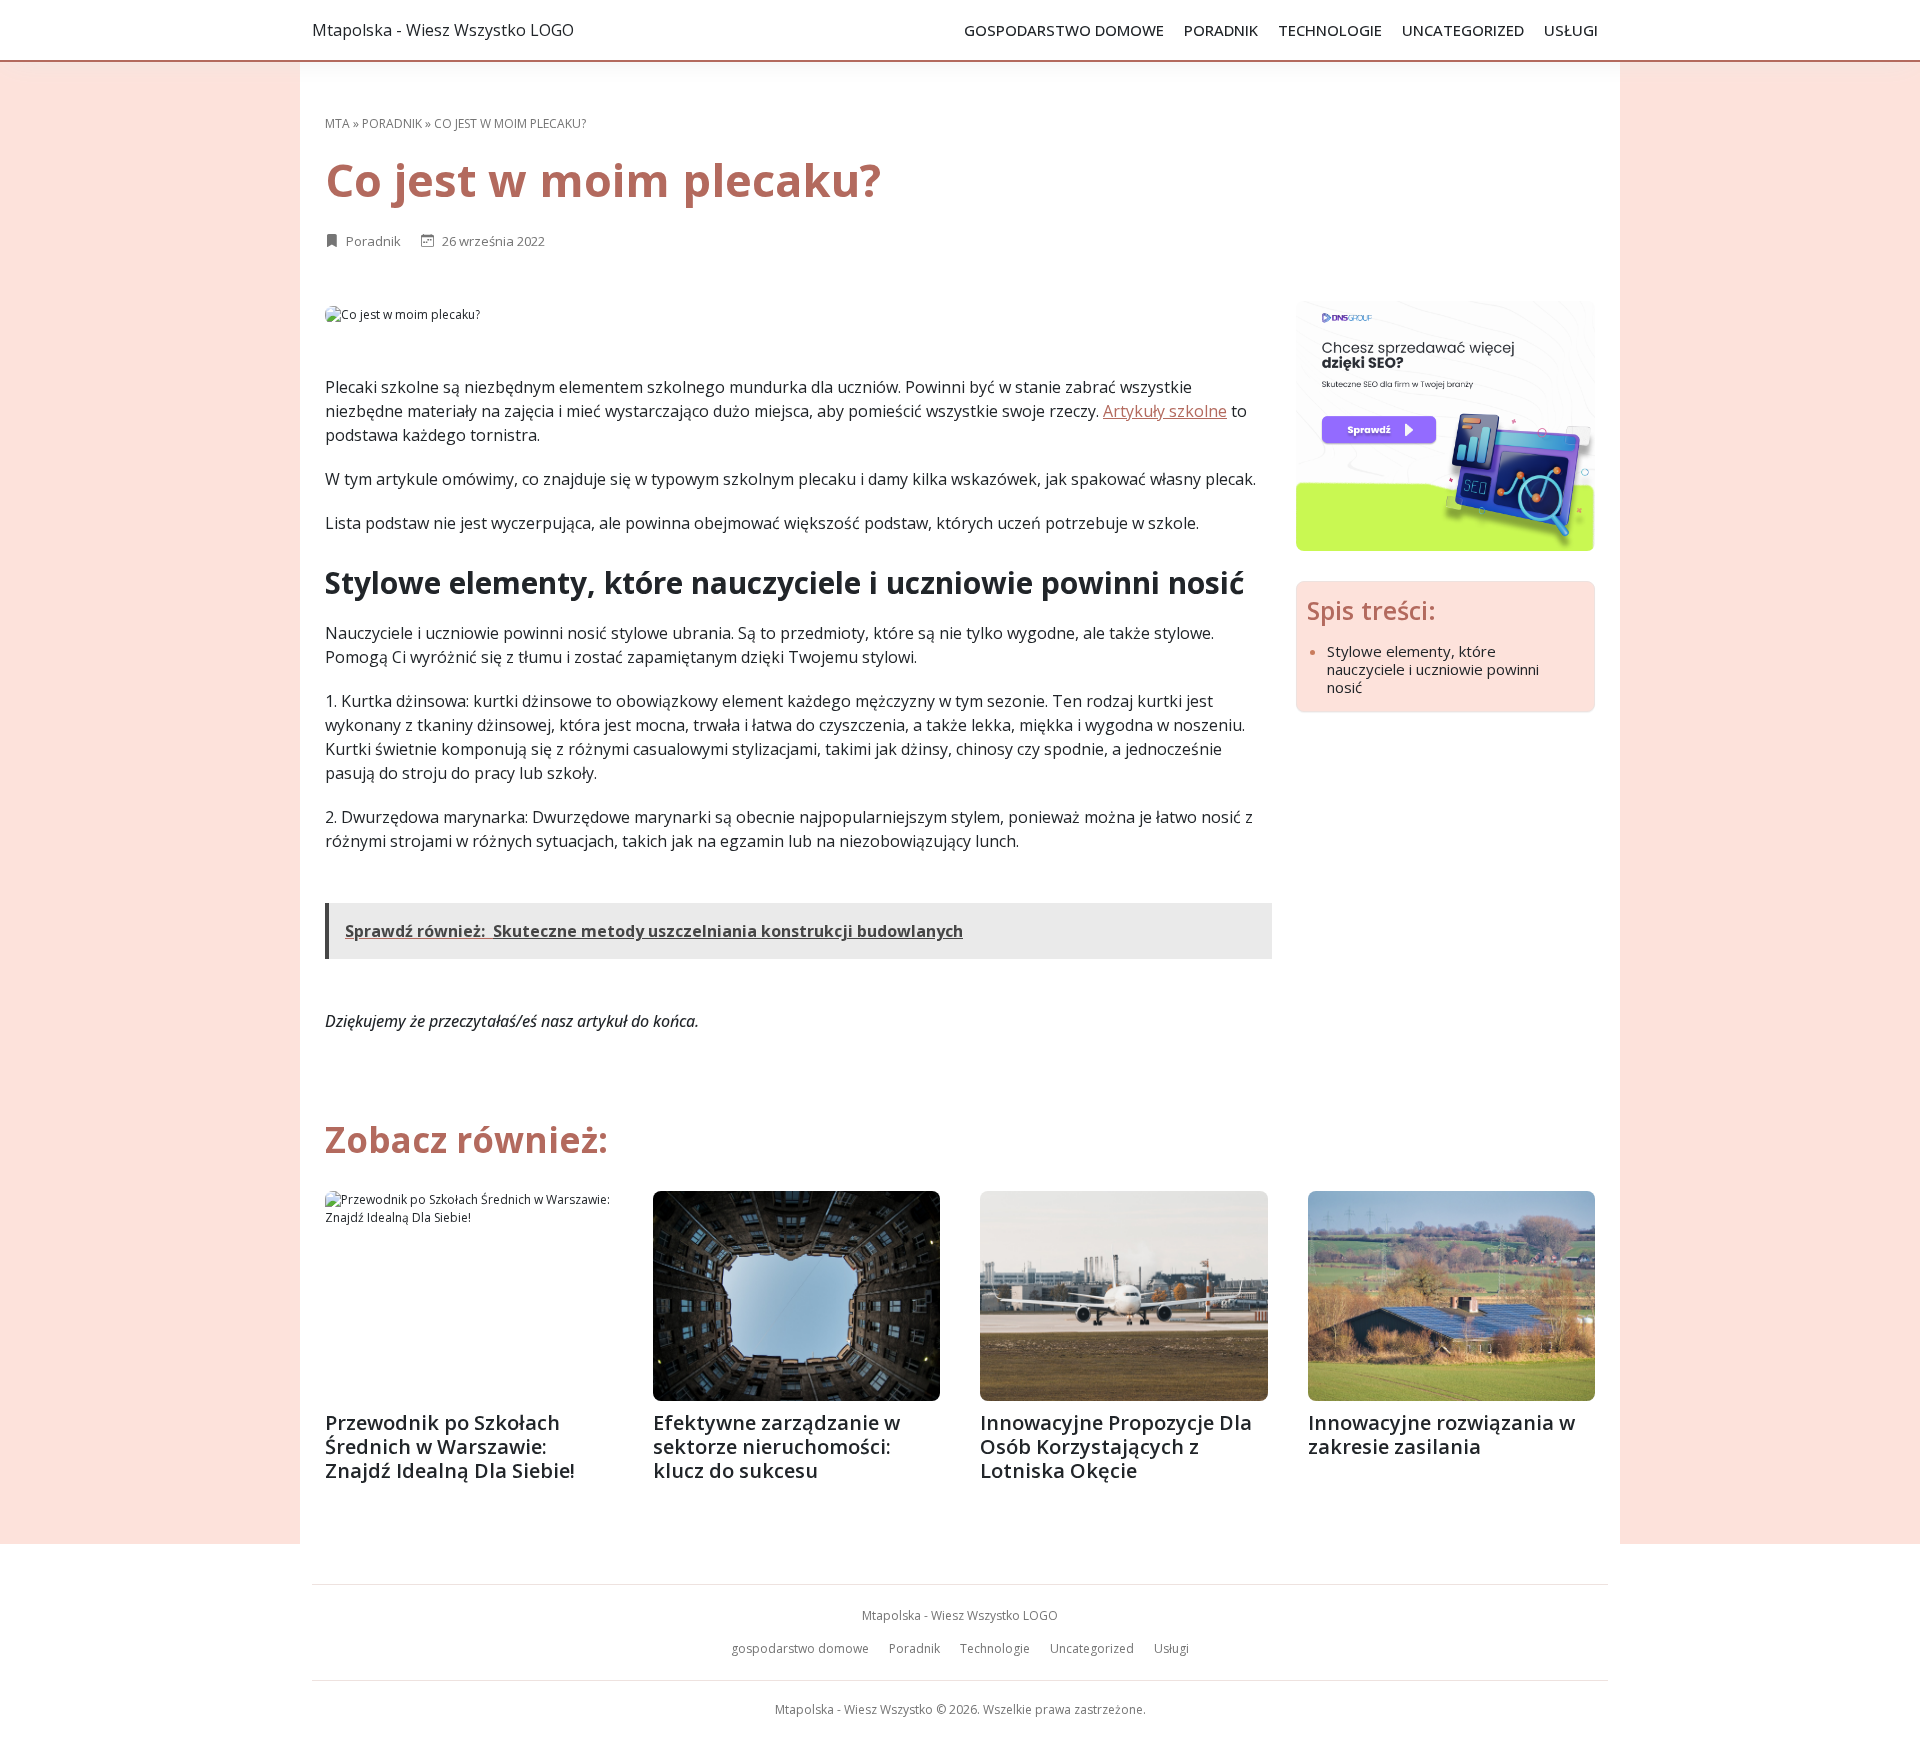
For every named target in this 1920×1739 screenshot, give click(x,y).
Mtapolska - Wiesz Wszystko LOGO (443, 30)
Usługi (1571, 30)
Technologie (1330, 30)
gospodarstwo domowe (1064, 30)
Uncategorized (1463, 30)
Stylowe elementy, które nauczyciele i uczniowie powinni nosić (1433, 669)
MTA (337, 123)
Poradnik (1221, 30)
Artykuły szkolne (1165, 411)
